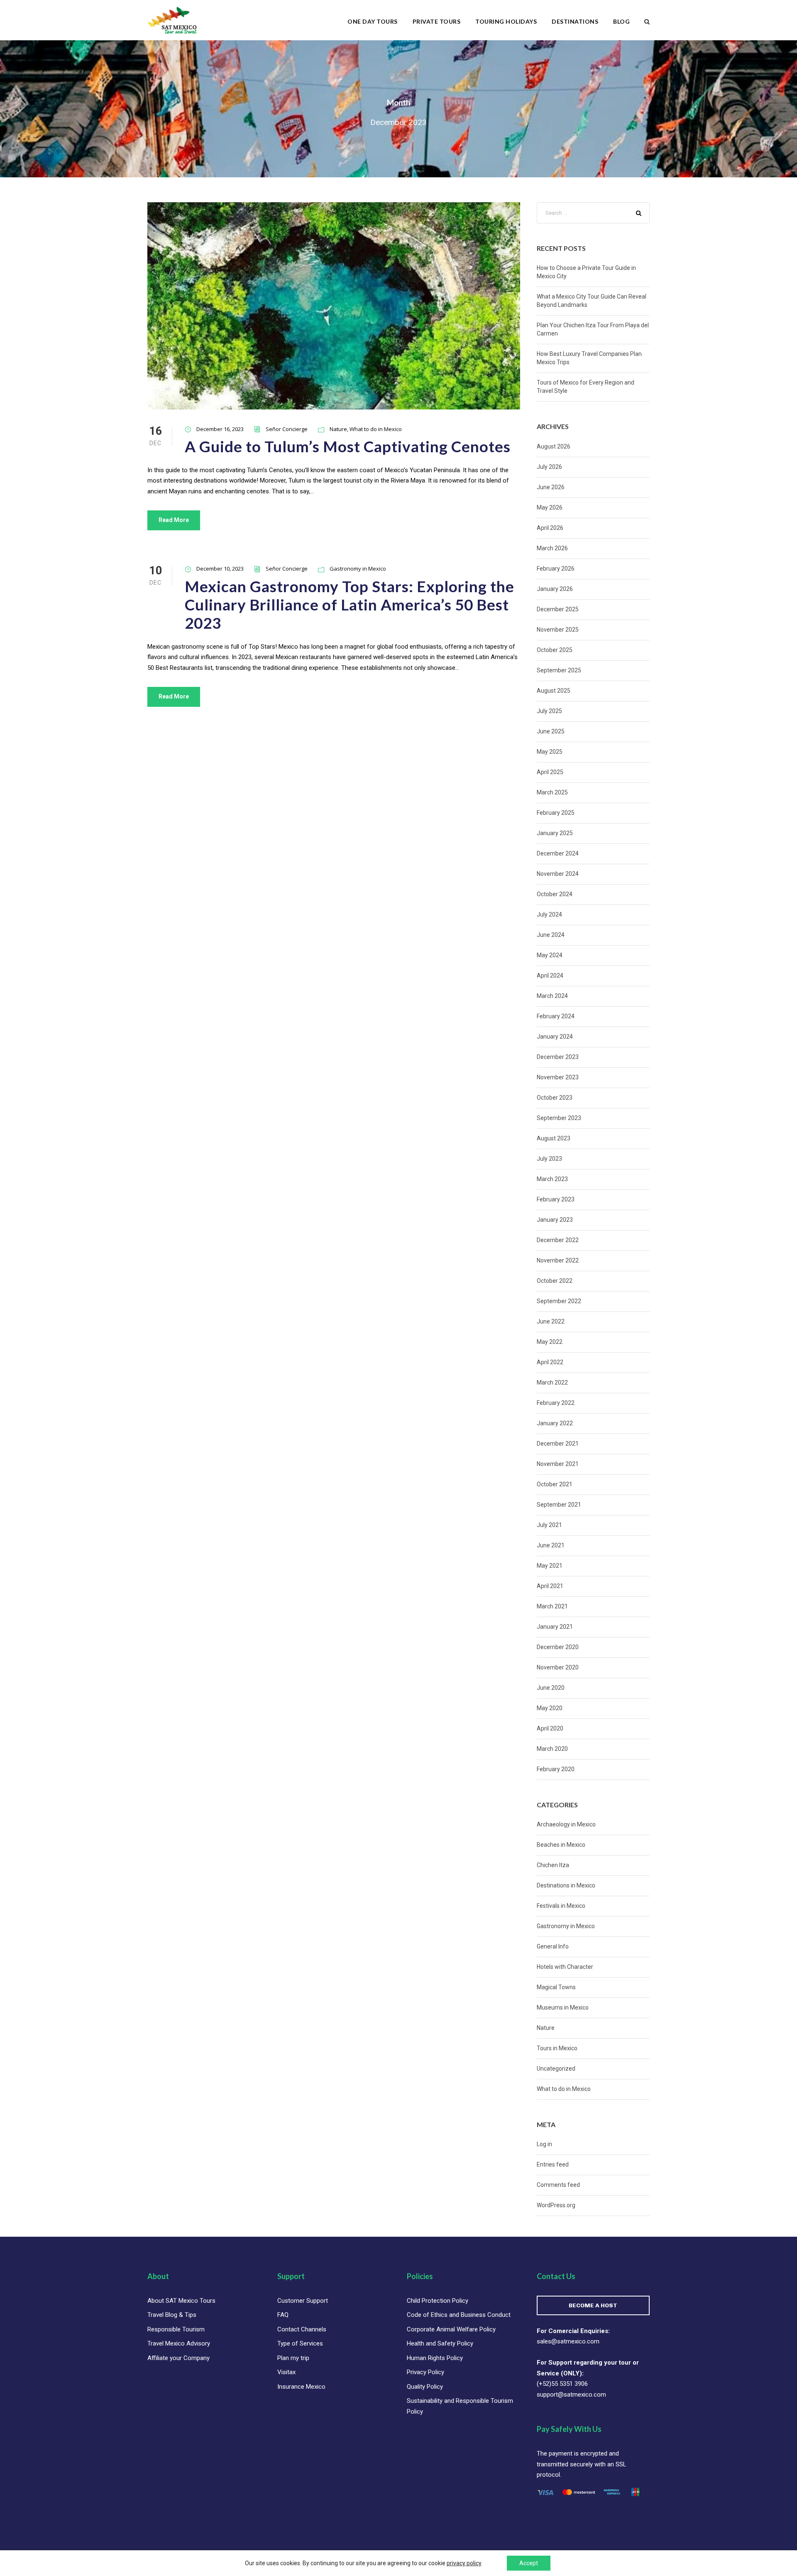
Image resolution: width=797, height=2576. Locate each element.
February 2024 (556, 1016)
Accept (529, 2563)
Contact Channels (302, 2329)
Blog (621, 21)
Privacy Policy (425, 2372)
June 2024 (551, 935)
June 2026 (551, 487)
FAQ (283, 2315)
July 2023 (549, 1159)
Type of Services (300, 2343)
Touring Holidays (506, 21)
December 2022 (558, 1240)
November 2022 (558, 1260)
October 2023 (555, 1098)
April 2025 (550, 772)
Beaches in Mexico (561, 1845)
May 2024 (550, 955)
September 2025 (559, 670)
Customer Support (303, 2301)
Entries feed (553, 2164)
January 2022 (555, 1423)
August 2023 (554, 1138)
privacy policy (464, 2563)
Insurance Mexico (301, 2387)
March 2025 (552, 792)
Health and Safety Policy (440, 2343)
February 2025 (556, 813)
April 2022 (550, 1362)
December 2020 (558, 1647)
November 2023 (558, 1077)
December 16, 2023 (220, 429)
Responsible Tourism (176, 2329)
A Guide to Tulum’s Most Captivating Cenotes (348, 446)
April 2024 (550, 975)
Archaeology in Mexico (566, 1824)
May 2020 (550, 1708)
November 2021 (558, 1464)
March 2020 (552, 1749)
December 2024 (558, 853)
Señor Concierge (287, 429)
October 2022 (555, 1281)
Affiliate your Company (178, 2358)
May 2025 (550, 752)
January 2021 (555, 1627)
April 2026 (550, 528)
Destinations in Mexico (566, 1885)
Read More (174, 520)
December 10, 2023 (220, 569)
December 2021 (558, 1444)
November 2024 (558, 874)
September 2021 (559, 1505)
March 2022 (552, 1382)
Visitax (286, 2372)
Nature (338, 429)
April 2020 (550, 1728)
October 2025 (555, 650)
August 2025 (554, 691)
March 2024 (552, 996)
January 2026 (555, 589)
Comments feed (558, 2185)
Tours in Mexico (557, 2048)
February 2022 (556, 1403)
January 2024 (555, 1037)
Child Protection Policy (438, 2301)
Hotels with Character (565, 1967)
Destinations (575, 21)
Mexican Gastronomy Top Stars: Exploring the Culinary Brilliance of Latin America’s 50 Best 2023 (350, 605)
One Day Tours (373, 21)
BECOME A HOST (593, 2305)
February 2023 (556, 1199)
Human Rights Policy (435, 2358)
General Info (553, 1946)
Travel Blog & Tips (172, 2315)
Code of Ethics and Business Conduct (459, 2315)
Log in (544, 2144)
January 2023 (555, 1220)
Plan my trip (293, 2358)
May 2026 (550, 507)
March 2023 (552, 1179)
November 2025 (558, 630)
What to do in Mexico (376, 429)
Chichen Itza (553, 1865)
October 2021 (555, 1484)
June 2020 (551, 1688)
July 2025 (549, 711)
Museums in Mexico (563, 2007)
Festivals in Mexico (561, 1906)
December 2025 (558, 609)
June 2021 (551, 1545)
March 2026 (552, 548)
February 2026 (556, 569)
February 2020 (556, 1769)
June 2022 (551, 1321)
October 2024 (555, 894)
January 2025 (555, 833)
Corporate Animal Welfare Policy (451, 2329)
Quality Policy (425, 2387)
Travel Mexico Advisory (179, 2343)
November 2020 (558, 1667)
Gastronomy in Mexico (358, 569)
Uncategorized (556, 2069)
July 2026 (549, 467)
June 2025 (551, 731)
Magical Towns (556, 1987)
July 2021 (549, 1525)
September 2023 (559, 1118)
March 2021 (552, 1606)
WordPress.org (556, 2205)
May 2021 (550, 1566)
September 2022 (559, 1301)
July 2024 (549, 914)
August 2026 (554, 446)
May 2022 (550, 1342)
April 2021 (550, 1586)
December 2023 (558, 1057)
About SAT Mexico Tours (181, 2301)
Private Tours (437, 21)
